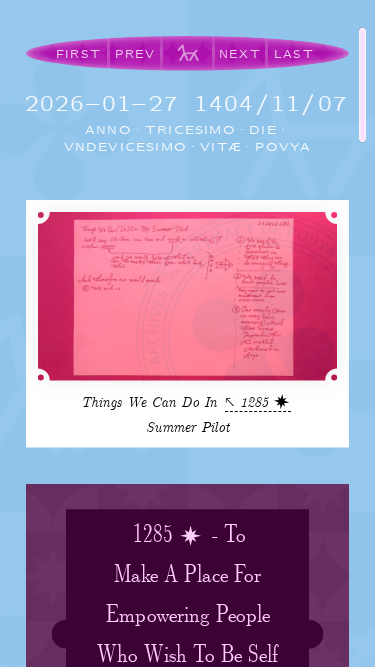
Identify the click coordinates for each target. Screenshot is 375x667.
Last (294, 53)
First (78, 53)
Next (240, 53)
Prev (135, 53)
